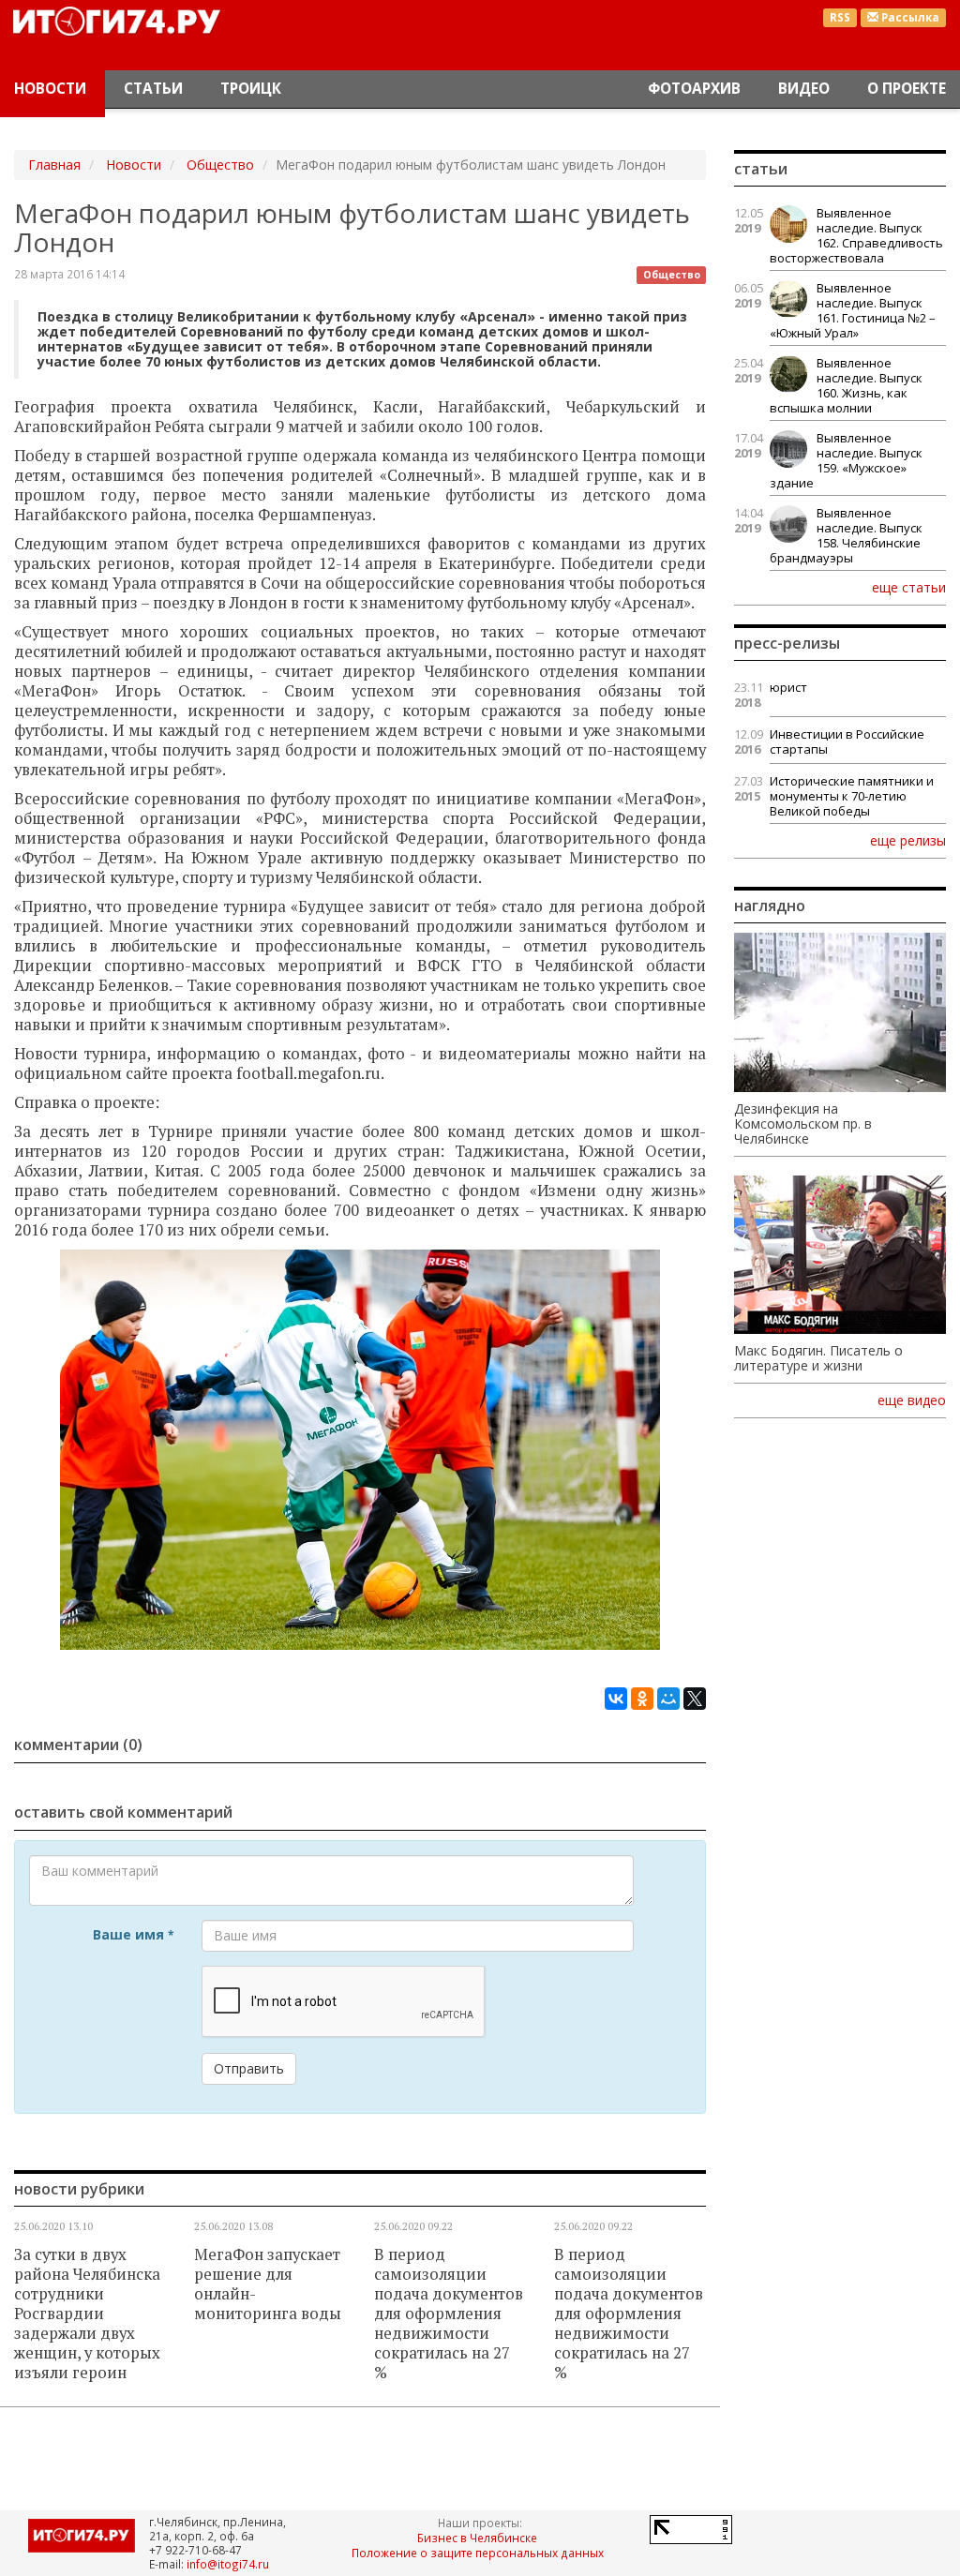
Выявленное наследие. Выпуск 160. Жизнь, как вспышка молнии (846, 385)
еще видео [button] (912, 1400)
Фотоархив (694, 89)
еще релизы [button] (908, 840)
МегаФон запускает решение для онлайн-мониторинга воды (268, 2284)
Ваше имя (133, 1934)
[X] (695, 1699)
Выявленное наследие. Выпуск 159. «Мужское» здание (846, 460)
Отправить (249, 2068)
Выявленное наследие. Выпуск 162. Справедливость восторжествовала (856, 235)
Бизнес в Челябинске (477, 2538)
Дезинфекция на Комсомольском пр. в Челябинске (803, 1124)
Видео (804, 89)
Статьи (153, 89)
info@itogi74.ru (228, 2564)
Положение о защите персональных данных (478, 2553)
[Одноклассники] (642, 1699)
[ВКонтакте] (616, 1699)
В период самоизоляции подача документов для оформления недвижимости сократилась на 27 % (449, 2314)
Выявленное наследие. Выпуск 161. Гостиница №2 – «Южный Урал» (853, 310)
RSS (840, 17)
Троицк (251, 89)
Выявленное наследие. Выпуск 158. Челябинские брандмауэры (846, 535)
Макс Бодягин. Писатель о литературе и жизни (818, 1358)
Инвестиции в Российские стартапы (847, 741)
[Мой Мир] (668, 1699)
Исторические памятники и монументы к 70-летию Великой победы (852, 796)
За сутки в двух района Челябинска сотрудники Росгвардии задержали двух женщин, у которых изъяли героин (87, 2314)
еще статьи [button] (909, 587)
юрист (788, 687)
